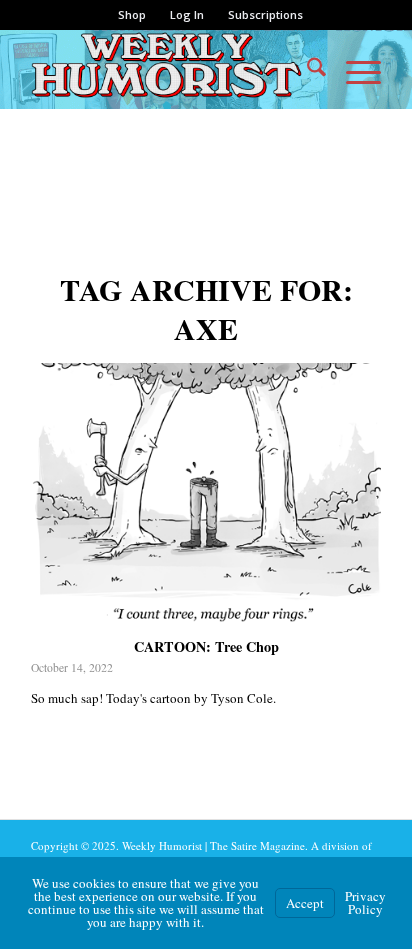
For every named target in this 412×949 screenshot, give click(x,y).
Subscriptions (265, 14)
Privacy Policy (365, 902)
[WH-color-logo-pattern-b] (171, 69)
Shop (132, 14)
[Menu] (353, 69)
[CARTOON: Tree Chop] (206, 497)
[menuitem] (132, 15)
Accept (305, 903)
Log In (187, 14)
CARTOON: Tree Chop (206, 646)
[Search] (306, 69)
